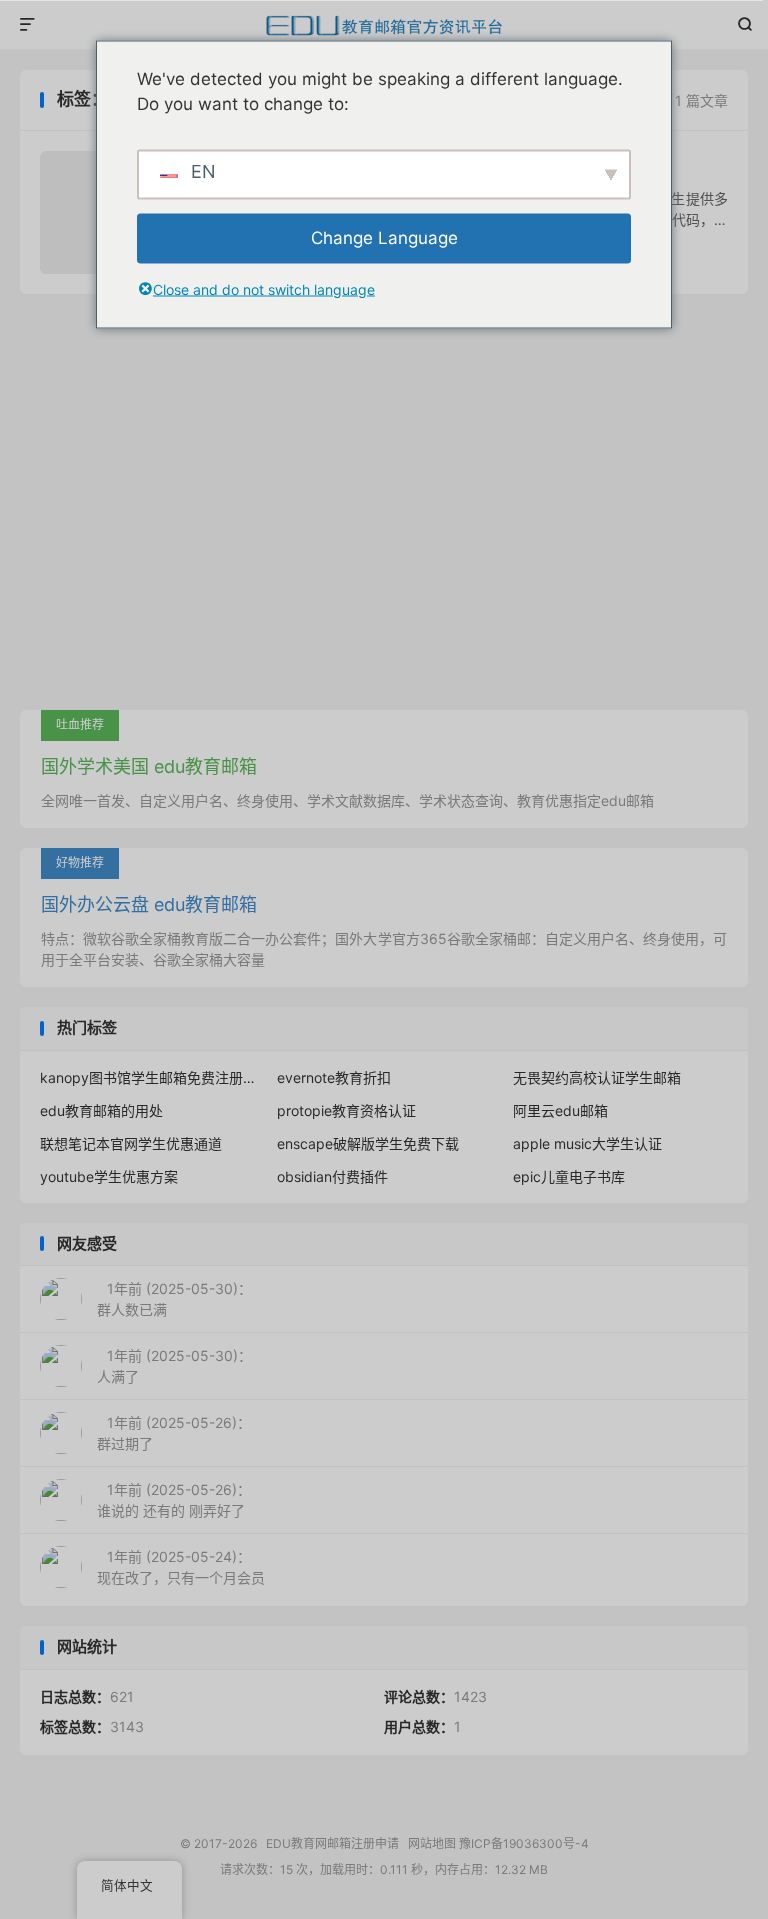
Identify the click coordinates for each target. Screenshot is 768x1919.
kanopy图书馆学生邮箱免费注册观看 (147, 1077)
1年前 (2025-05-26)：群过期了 (174, 1433)
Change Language (384, 237)
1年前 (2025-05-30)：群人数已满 (174, 1299)
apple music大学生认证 (587, 1143)
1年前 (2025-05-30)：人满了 (174, 1366)
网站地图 (432, 1843)
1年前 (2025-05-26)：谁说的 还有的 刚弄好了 (174, 1500)
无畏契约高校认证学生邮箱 (597, 1077)
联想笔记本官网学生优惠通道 (131, 1143)
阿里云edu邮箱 (560, 1110)
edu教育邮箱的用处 (101, 1110)
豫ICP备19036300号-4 (524, 1843)
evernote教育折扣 (334, 1077)
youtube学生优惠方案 (109, 1176)
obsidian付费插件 (332, 1176)
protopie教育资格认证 (346, 1110)
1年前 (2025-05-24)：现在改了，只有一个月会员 (181, 1567)
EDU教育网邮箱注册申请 (384, 25)
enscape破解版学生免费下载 (368, 1143)
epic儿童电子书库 (569, 1176)
